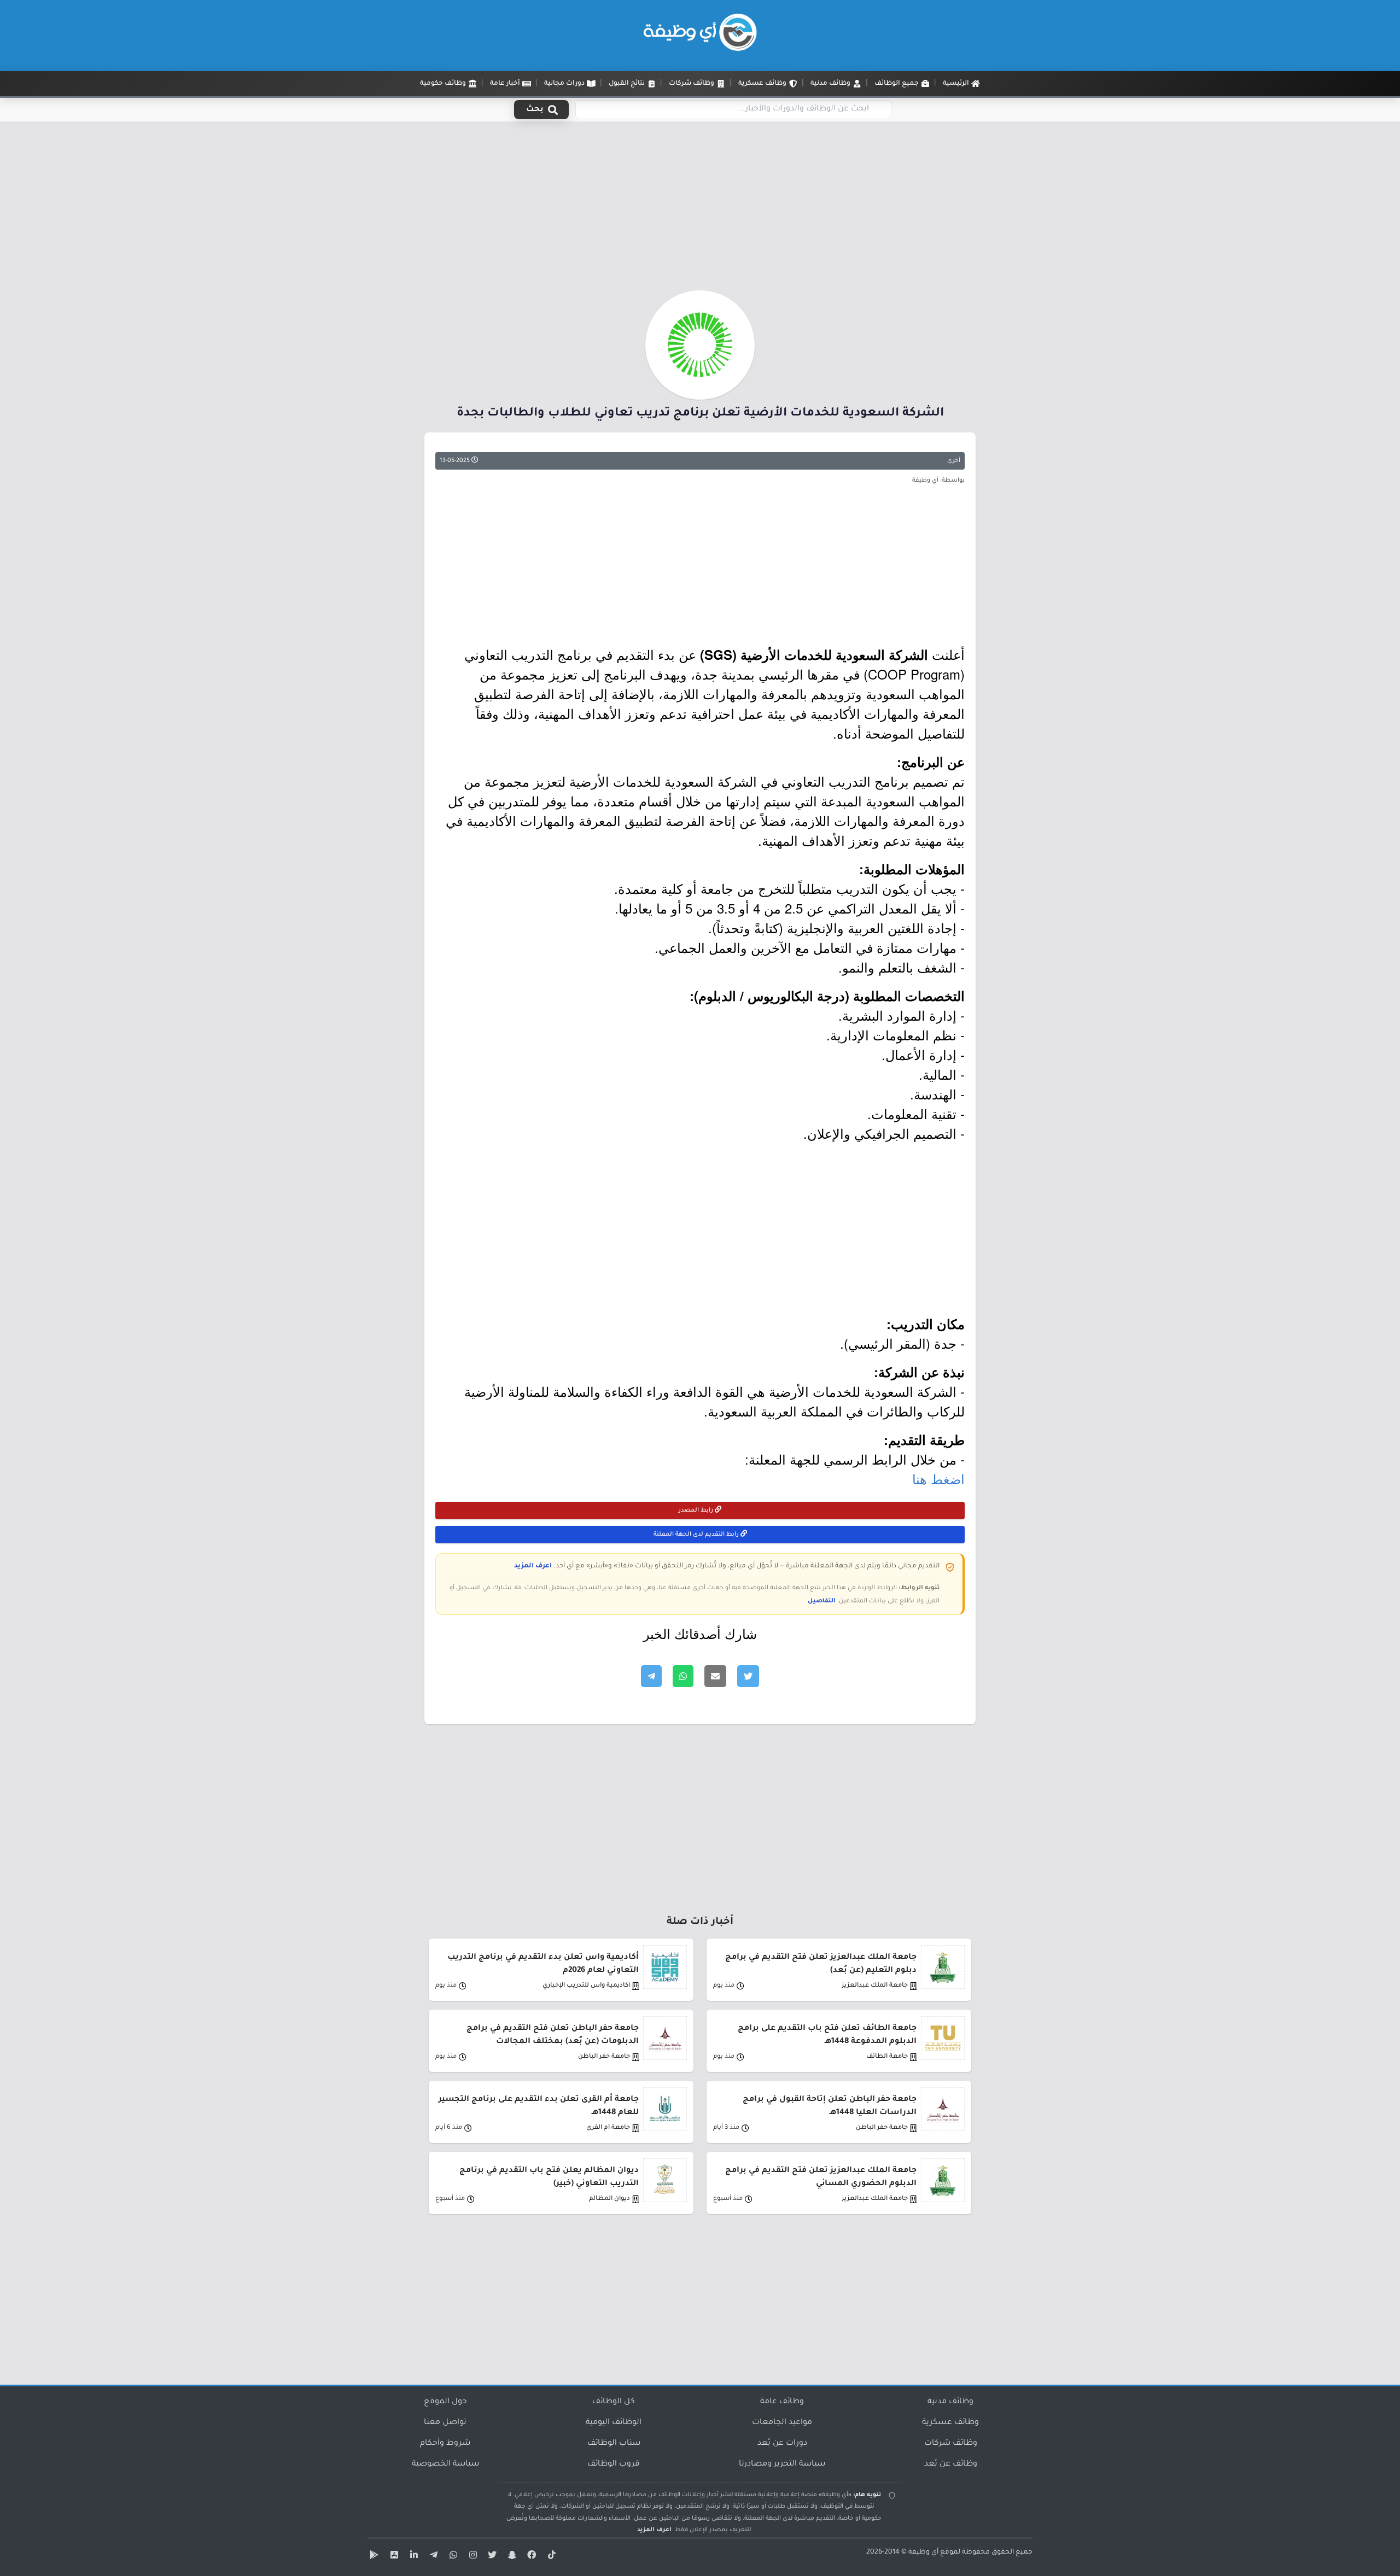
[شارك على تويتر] (748, 1676)
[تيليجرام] (432, 2557)
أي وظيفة (923, 2552)
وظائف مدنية (950, 2402)
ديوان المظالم (609, 2199)
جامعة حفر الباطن (604, 2057)
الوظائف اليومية (614, 2423)
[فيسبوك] (530, 2557)
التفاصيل (822, 1601)
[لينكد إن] (412, 2557)
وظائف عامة (782, 2402)
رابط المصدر (697, 1511)
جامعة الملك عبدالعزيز (875, 1986)
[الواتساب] (452, 2557)
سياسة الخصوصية (445, 2464)
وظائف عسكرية (950, 2423)
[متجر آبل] (393, 2557)
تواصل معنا (445, 2423)
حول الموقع (445, 2402)
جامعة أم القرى (608, 2128)
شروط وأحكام (445, 2444)
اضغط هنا (938, 1479)
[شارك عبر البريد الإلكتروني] (715, 1676)
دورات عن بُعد (782, 2444)
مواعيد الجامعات (782, 2423)
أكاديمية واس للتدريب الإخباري (586, 1986)
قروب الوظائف (614, 2464)
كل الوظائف (614, 2402)
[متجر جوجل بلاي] (373, 2557)
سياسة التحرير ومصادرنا (782, 2464)
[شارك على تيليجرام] (651, 1676)
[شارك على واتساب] (683, 1676)
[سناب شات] (511, 2557)
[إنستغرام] (471, 2557)
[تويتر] (491, 2557)
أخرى (954, 461)
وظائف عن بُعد (951, 2464)
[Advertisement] (700, 209)
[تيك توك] (550, 2557)
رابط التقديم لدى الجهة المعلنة (697, 1535)
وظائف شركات (951, 2444)
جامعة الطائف (887, 2057)
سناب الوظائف (614, 2444)
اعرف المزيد (533, 1566)
